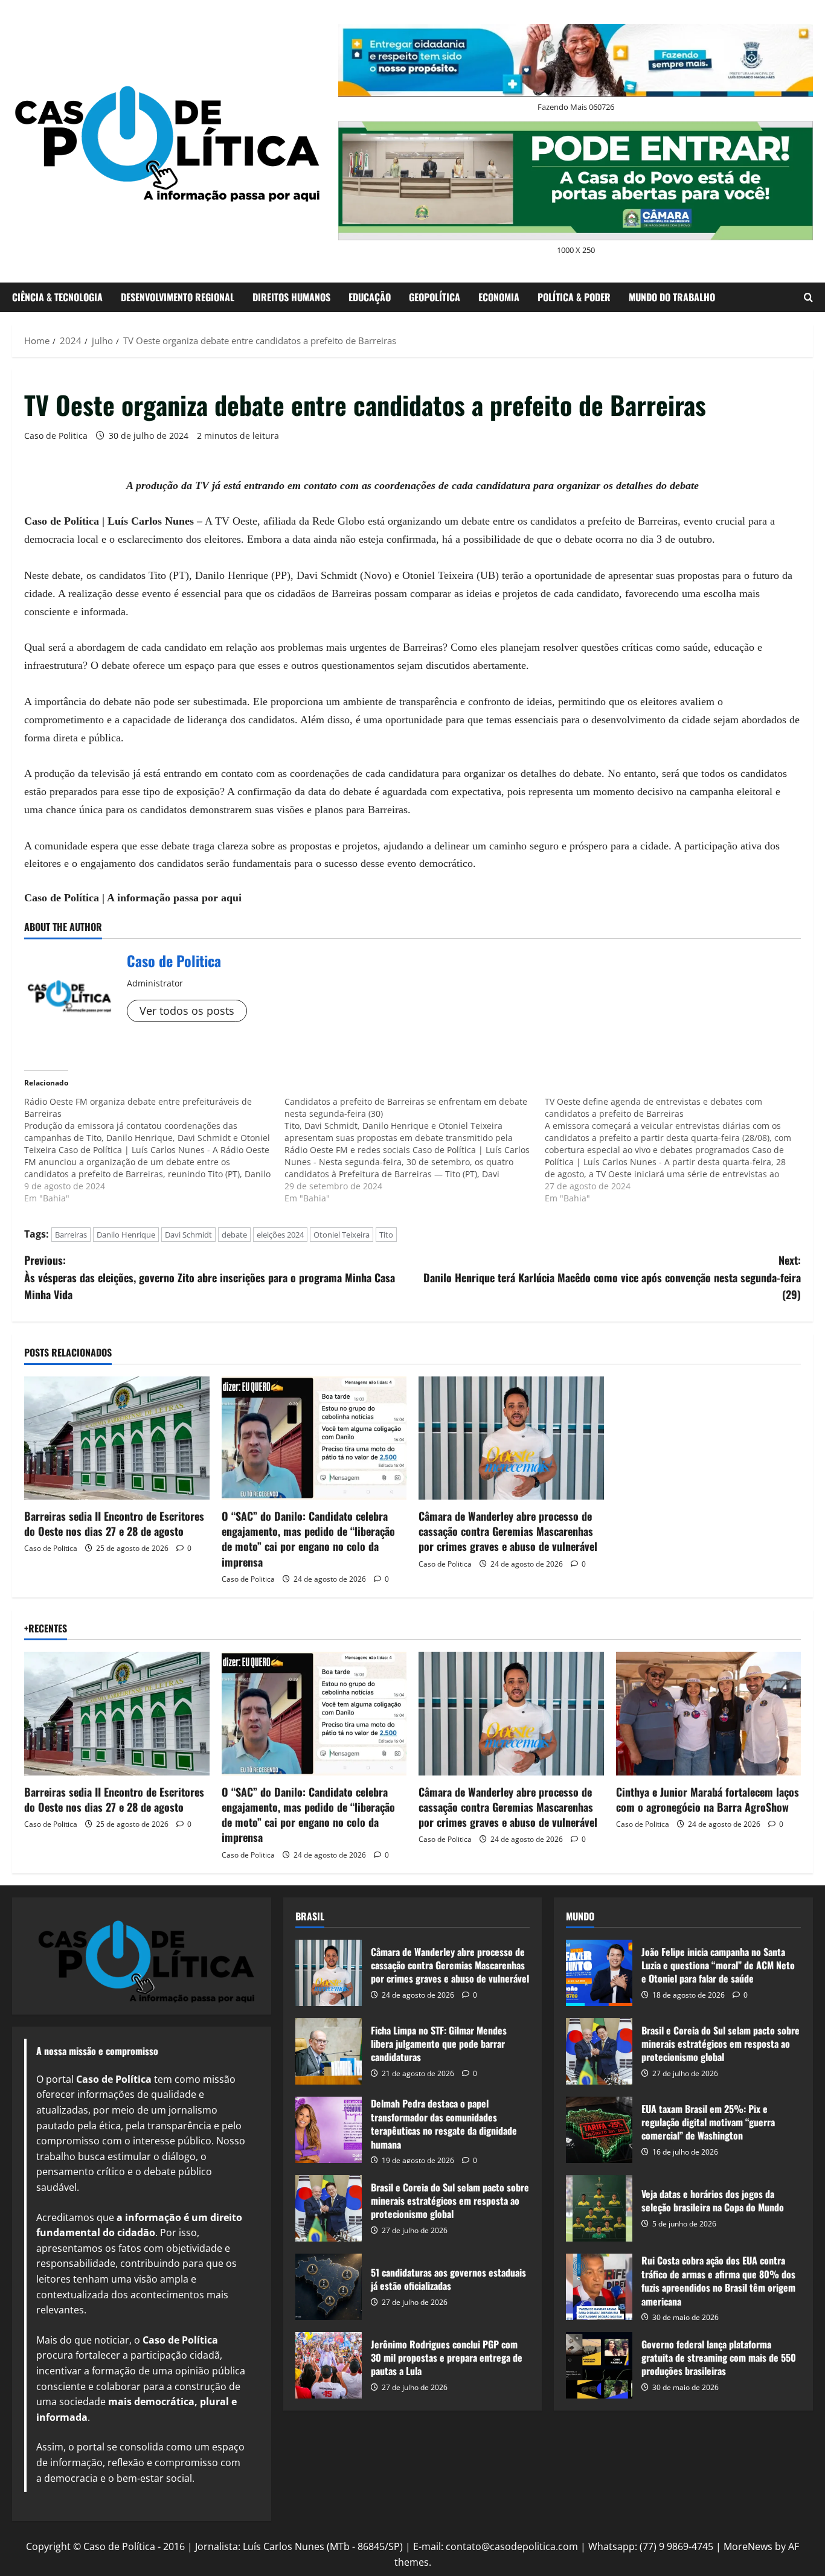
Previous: (210, 1277)
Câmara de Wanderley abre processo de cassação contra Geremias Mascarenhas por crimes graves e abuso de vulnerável (508, 1531)
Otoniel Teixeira (342, 1235)
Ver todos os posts (187, 1011)
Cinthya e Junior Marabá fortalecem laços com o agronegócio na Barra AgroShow (708, 1799)
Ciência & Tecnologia (57, 297)
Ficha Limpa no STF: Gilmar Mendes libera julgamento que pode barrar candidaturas (329, 2051)
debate (234, 1235)
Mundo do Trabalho (672, 297)
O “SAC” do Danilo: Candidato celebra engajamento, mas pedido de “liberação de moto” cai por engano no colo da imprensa (308, 1539)
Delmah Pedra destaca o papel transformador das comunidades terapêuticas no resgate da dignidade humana (329, 2130)
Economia (499, 297)
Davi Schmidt (188, 1235)
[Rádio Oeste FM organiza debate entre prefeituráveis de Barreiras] (154, 1150)
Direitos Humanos (291, 297)
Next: (612, 1277)
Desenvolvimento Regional (178, 297)
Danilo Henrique (126, 1235)
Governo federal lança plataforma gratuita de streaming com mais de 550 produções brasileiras (599, 2365)
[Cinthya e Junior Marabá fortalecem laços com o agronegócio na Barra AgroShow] (709, 1713)
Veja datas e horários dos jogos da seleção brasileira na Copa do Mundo (599, 2208)
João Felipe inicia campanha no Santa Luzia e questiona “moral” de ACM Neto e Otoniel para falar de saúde (599, 1973)
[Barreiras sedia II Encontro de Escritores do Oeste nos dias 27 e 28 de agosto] (117, 1438)
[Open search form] (808, 297)
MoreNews (748, 2546)
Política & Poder (574, 297)
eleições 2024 (280, 1235)
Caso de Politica (56, 436)
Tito (386, 1235)
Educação (370, 297)
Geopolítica (435, 297)
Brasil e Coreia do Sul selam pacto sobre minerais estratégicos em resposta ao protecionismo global (329, 2208)
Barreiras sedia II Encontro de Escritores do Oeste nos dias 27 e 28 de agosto (114, 1523)
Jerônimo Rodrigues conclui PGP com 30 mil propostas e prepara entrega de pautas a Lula (329, 2365)
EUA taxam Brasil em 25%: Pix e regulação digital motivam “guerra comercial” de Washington (599, 2130)
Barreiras (71, 1235)
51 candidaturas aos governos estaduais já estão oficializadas (329, 2287)
